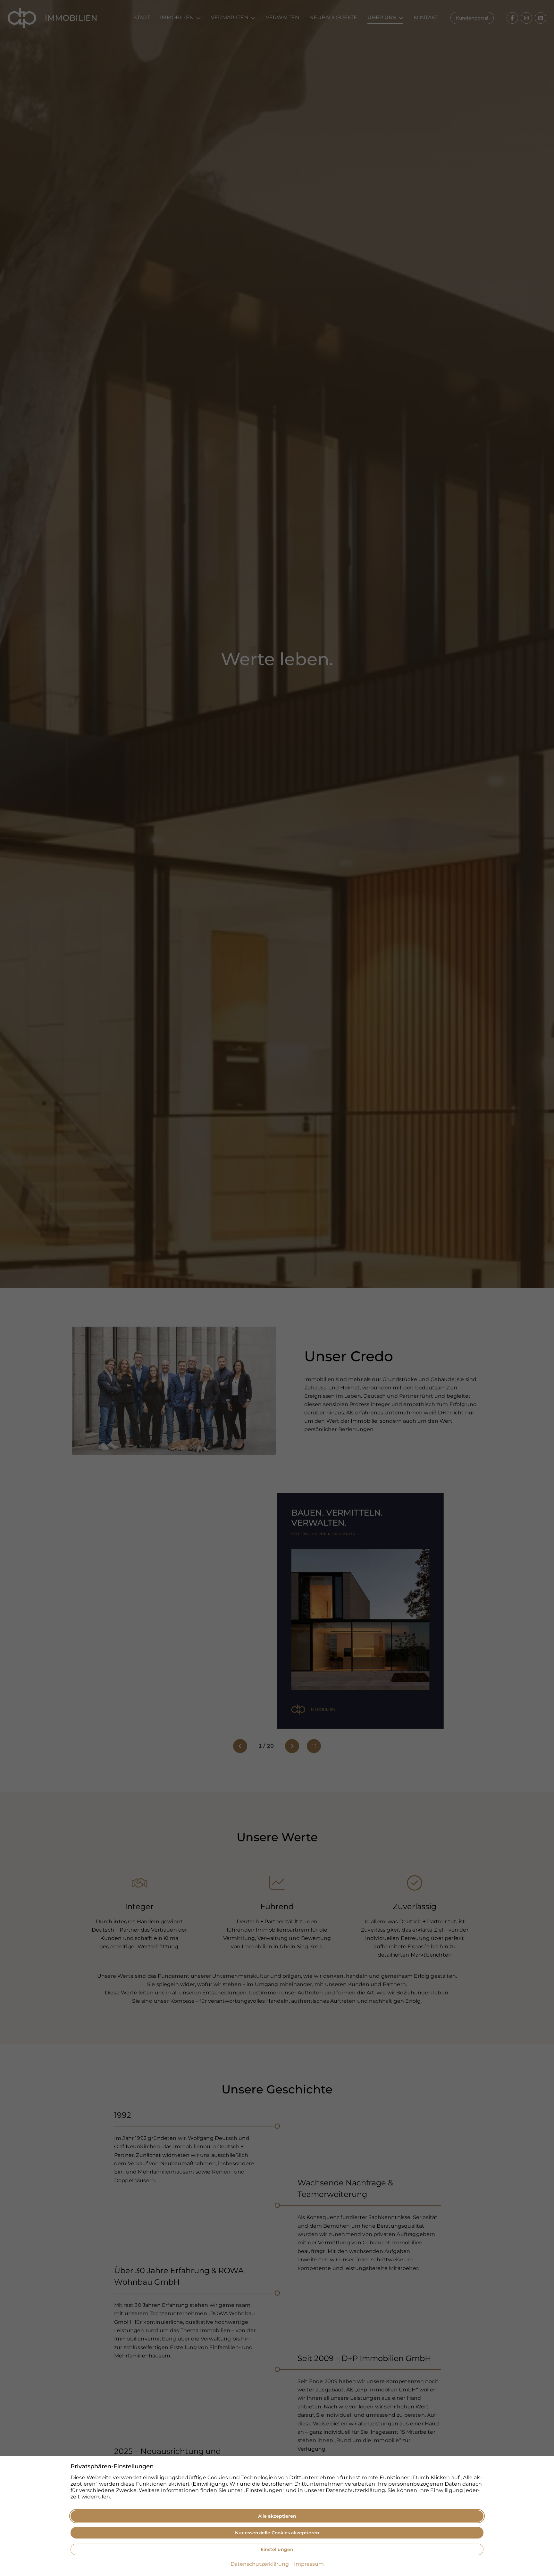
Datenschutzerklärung (260, 2564)
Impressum (309, 2564)
